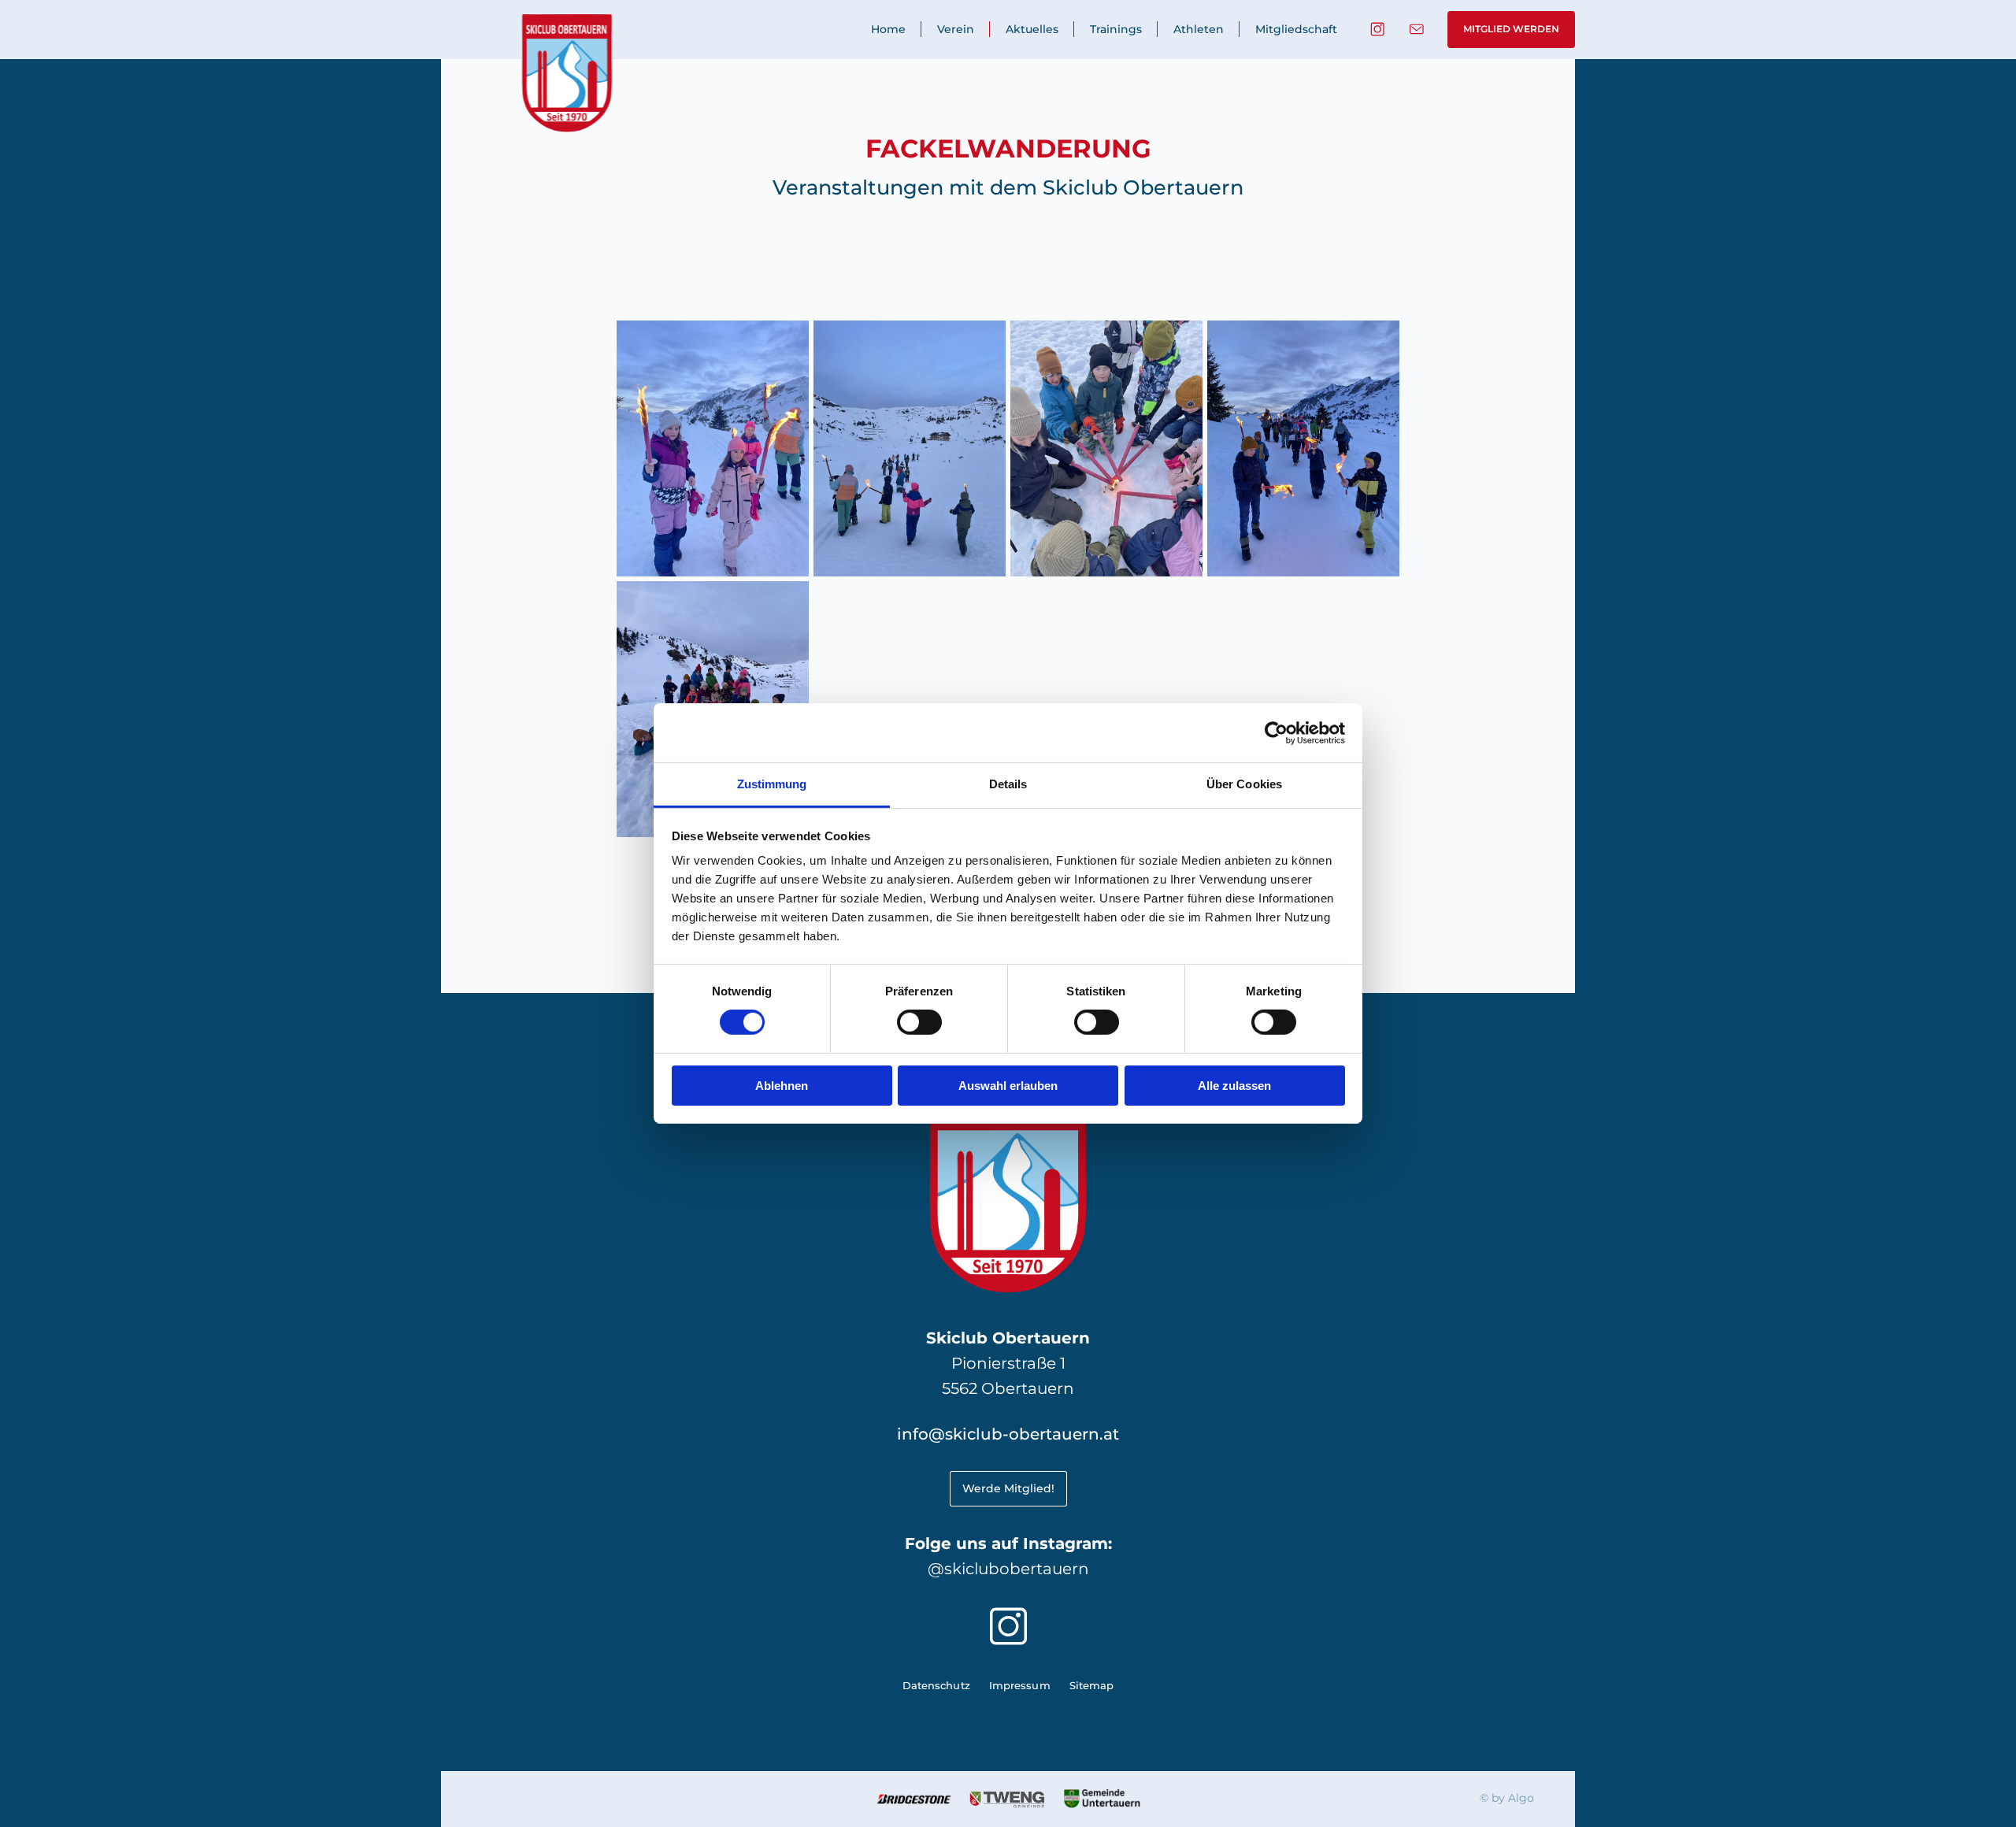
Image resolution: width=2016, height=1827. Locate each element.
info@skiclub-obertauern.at (1008, 1434)
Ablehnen (782, 1086)
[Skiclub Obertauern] (567, 73)
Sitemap (1092, 1686)
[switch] (919, 1022)
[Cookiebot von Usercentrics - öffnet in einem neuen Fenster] (1276, 732)
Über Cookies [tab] (1244, 784)
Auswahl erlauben (1008, 1086)
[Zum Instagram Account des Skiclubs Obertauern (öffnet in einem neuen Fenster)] (1377, 29)
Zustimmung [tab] (772, 784)
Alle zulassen (1234, 1086)
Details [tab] (1008, 784)
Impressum (1020, 1686)
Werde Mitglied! (1008, 1488)
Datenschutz (936, 1686)
